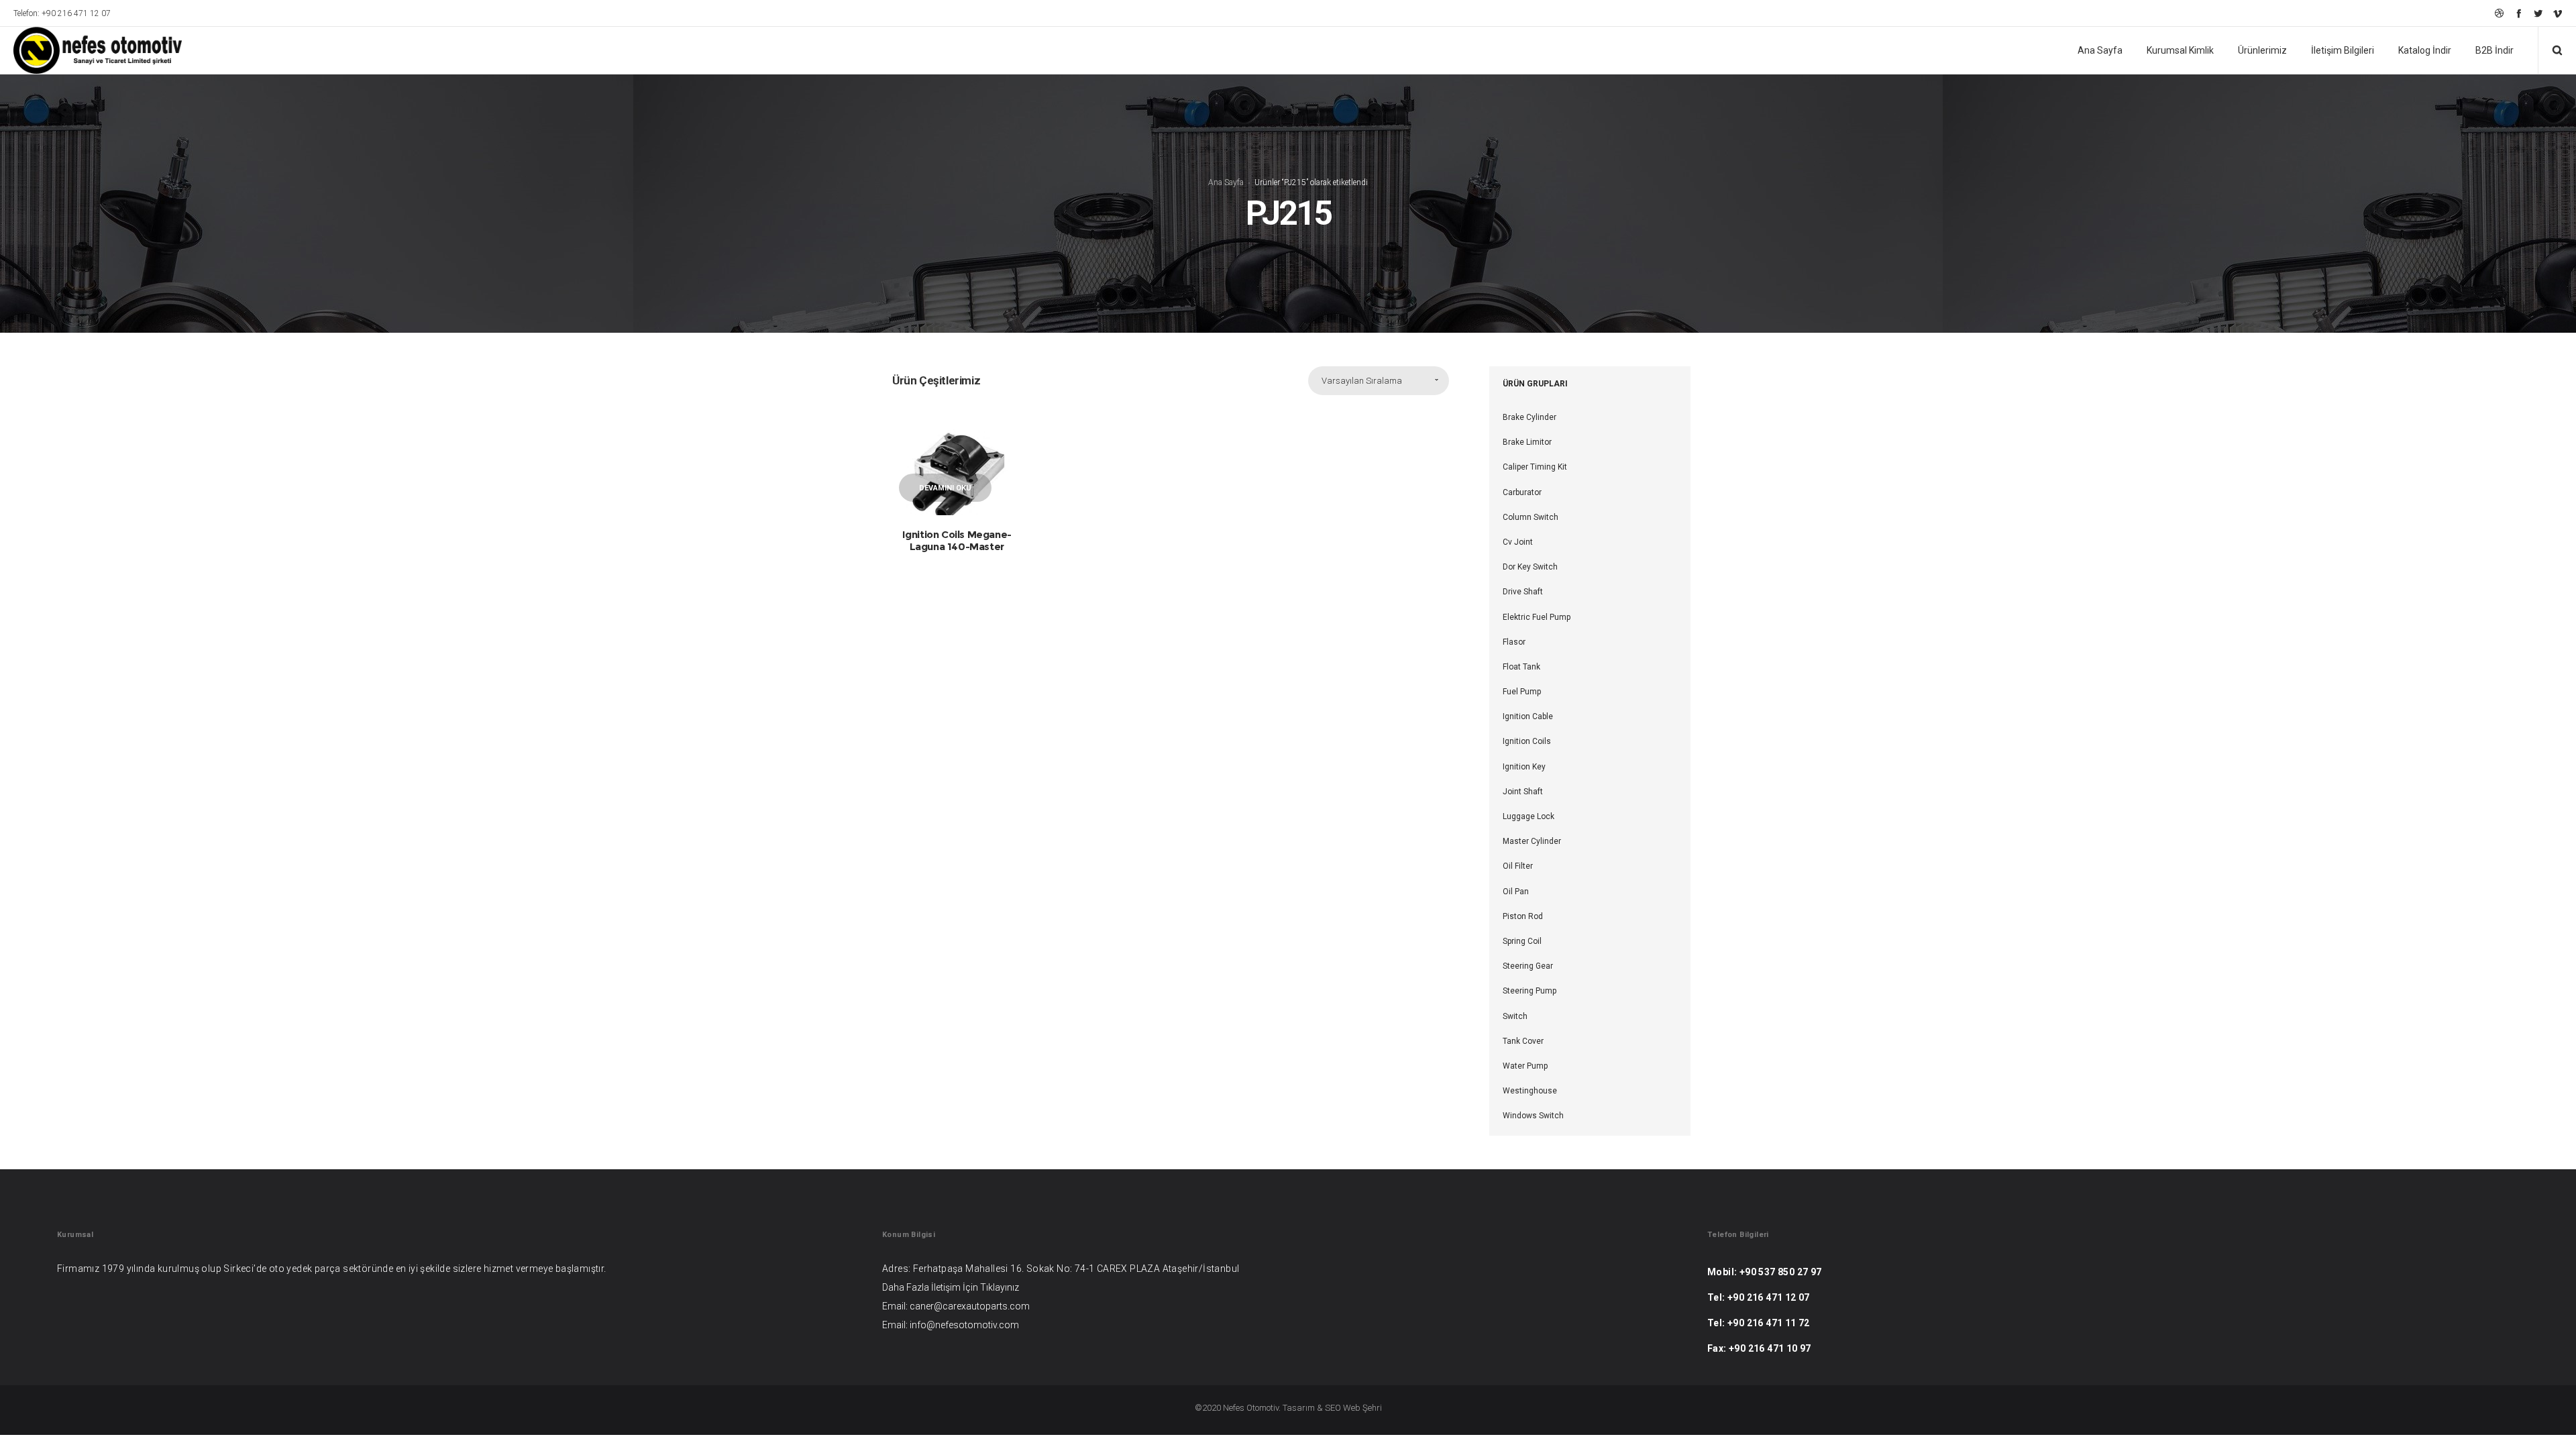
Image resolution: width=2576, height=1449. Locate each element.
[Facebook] (2519, 13)
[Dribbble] (2499, 13)
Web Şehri (1362, 1408)
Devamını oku (945, 488)
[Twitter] (2538, 13)
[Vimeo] (2558, 13)
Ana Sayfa (1226, 182)
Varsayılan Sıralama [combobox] (1362, 381)
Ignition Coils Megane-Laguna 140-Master (957, 540)
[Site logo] (89, 50)
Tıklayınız (1000, 1287)
